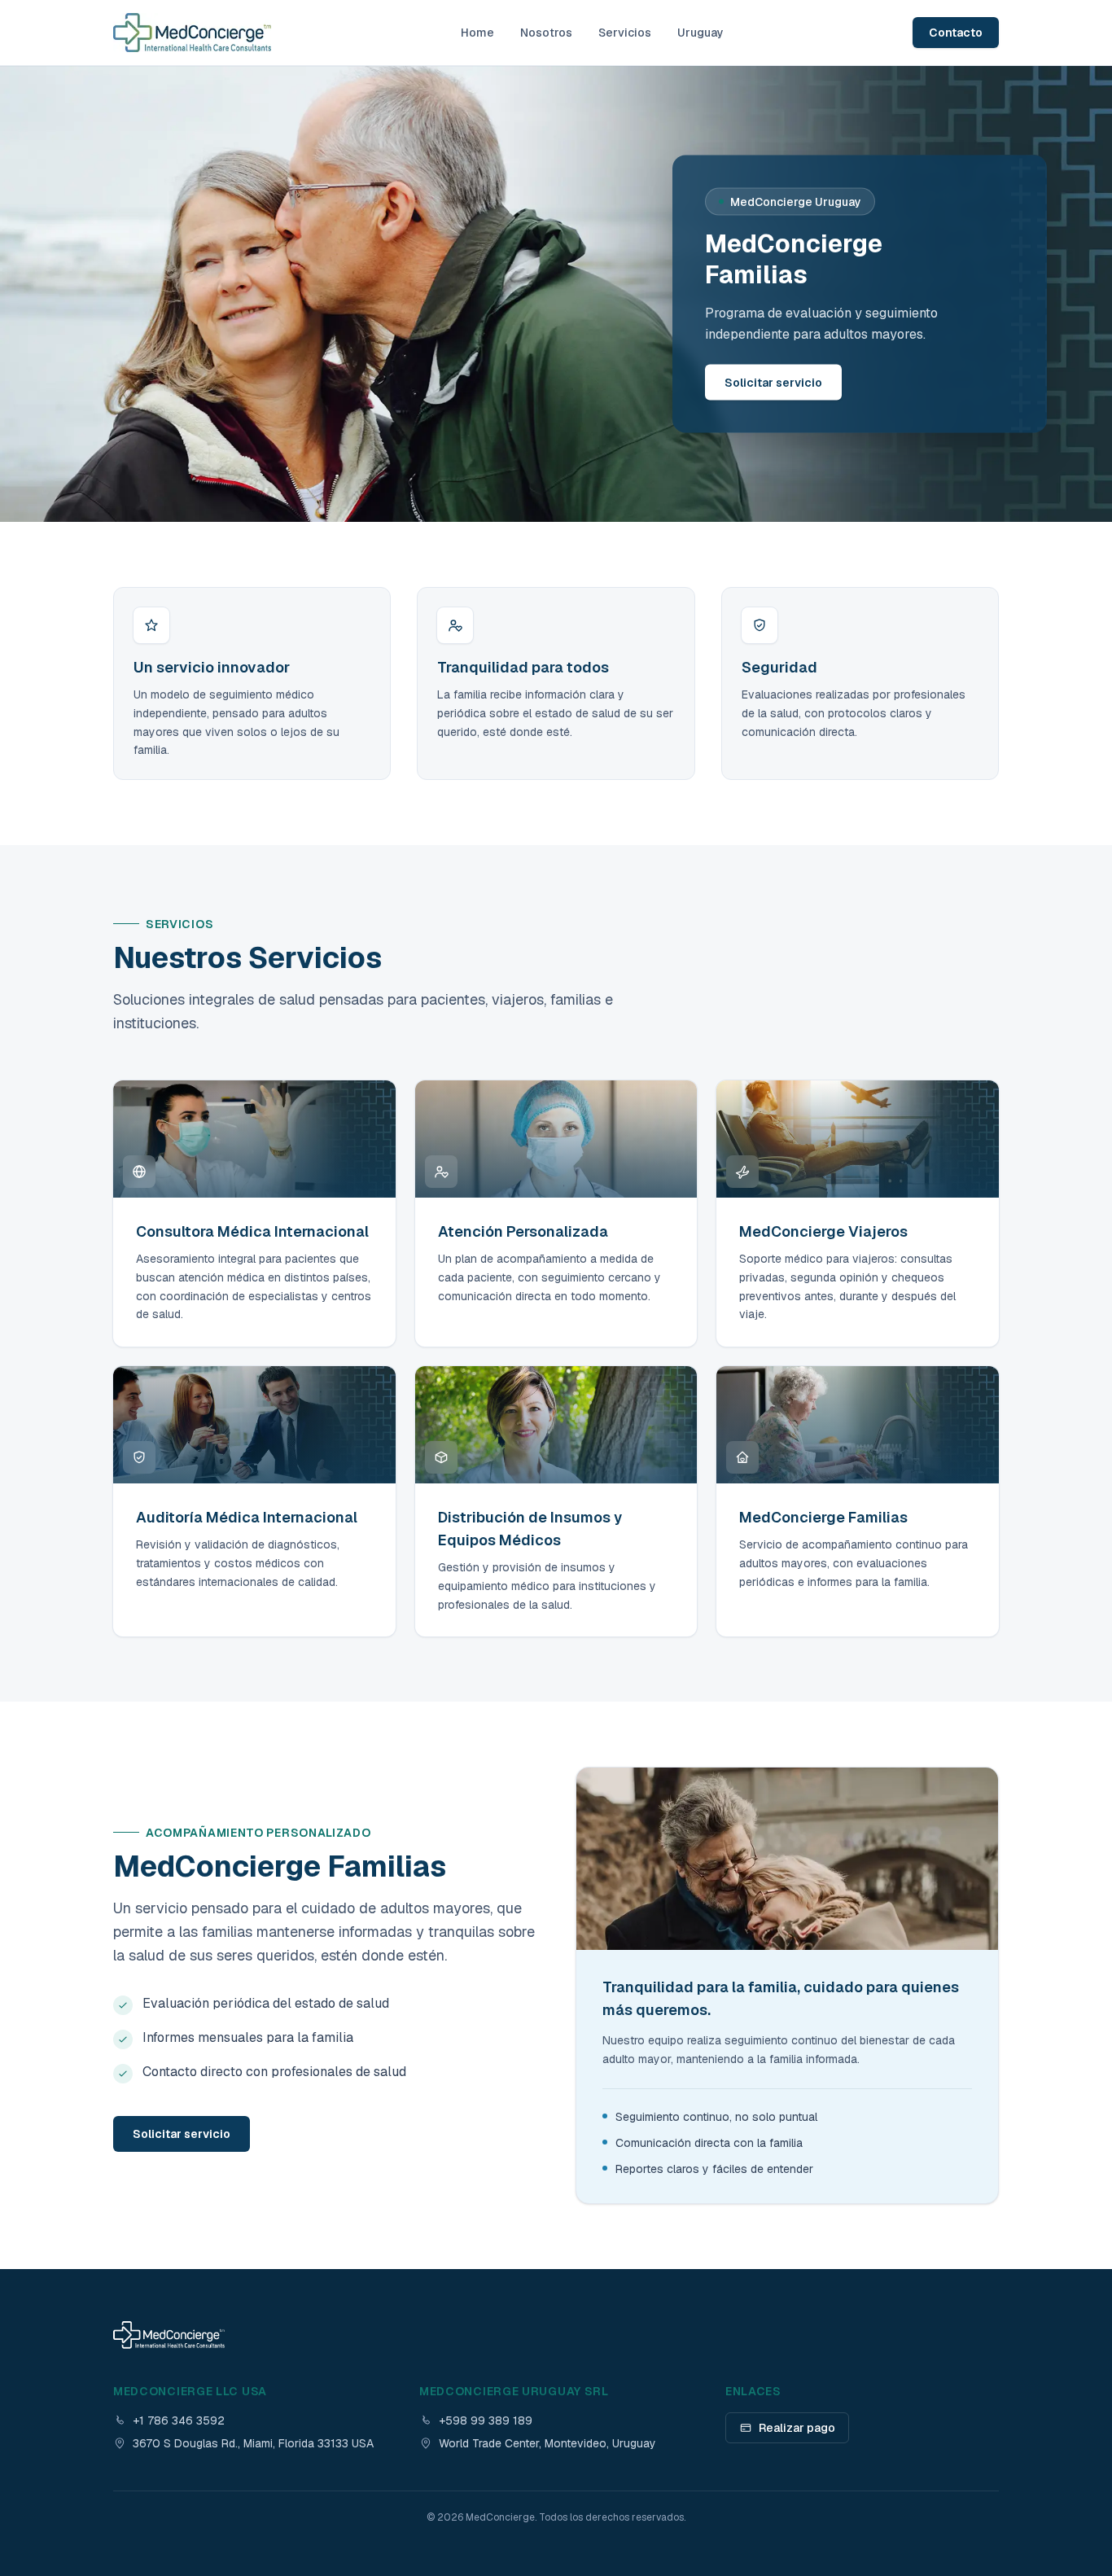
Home (477, 33)
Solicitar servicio (773, 383)
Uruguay (700, 33)
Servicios (625, 33)
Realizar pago (797, 2428)
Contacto (956, 33)
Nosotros (546, 33)
